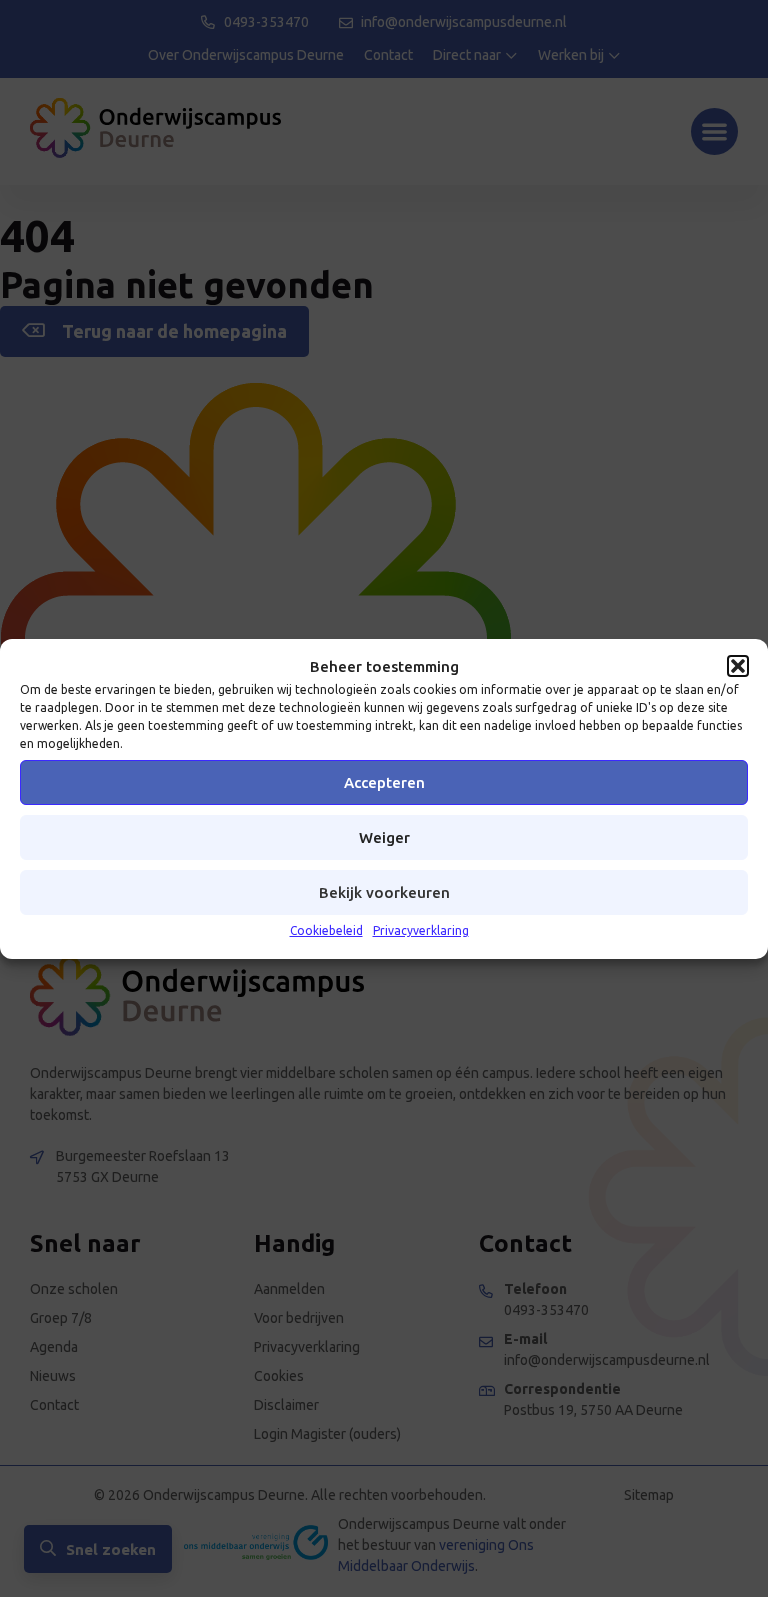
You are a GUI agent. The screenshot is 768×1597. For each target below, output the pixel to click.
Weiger (384, 837)
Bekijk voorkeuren (384, 892)
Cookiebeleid (326, 930)
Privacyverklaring (421, 930)
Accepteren (384, 782)
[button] (738, 666)
